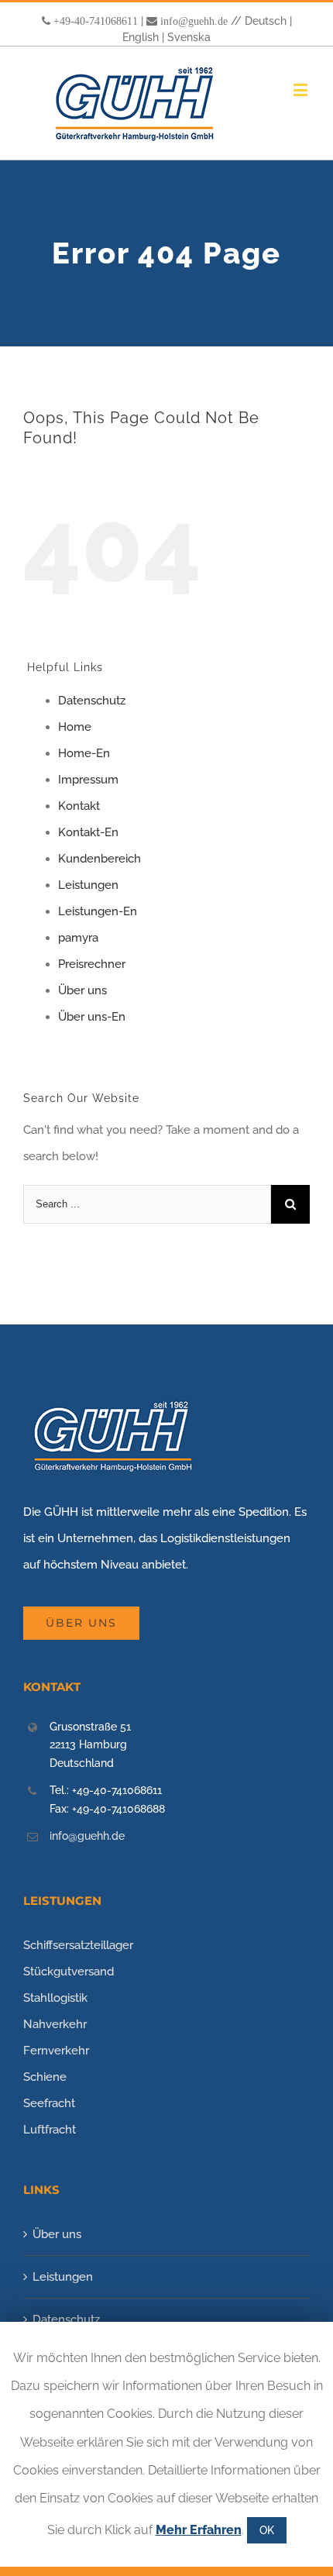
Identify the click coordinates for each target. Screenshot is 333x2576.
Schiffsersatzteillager (78, 1945)
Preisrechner (92, 964)
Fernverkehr (56, 2051)
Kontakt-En (88, 832)
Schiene (45, 2077)
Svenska (189, 37)
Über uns (82, 990)
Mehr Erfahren (199, 2530)
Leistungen (88, 885)
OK (267, 2530)
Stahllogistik (55, 1998)
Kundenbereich (100, 859)
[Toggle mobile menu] (302, 90)
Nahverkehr (55, 2024)
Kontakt (79, 806)
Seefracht (49, 2103)
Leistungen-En (98, 911)
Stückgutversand (69, 1972)
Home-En (84, 753)
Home (75, 727)
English (141, 37)
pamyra (78, 938)
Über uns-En (92, 1017)
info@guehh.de (194, 21)
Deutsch (266, 21)
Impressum (88, 780)
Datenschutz (92, 701)
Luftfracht (50, 2130)
